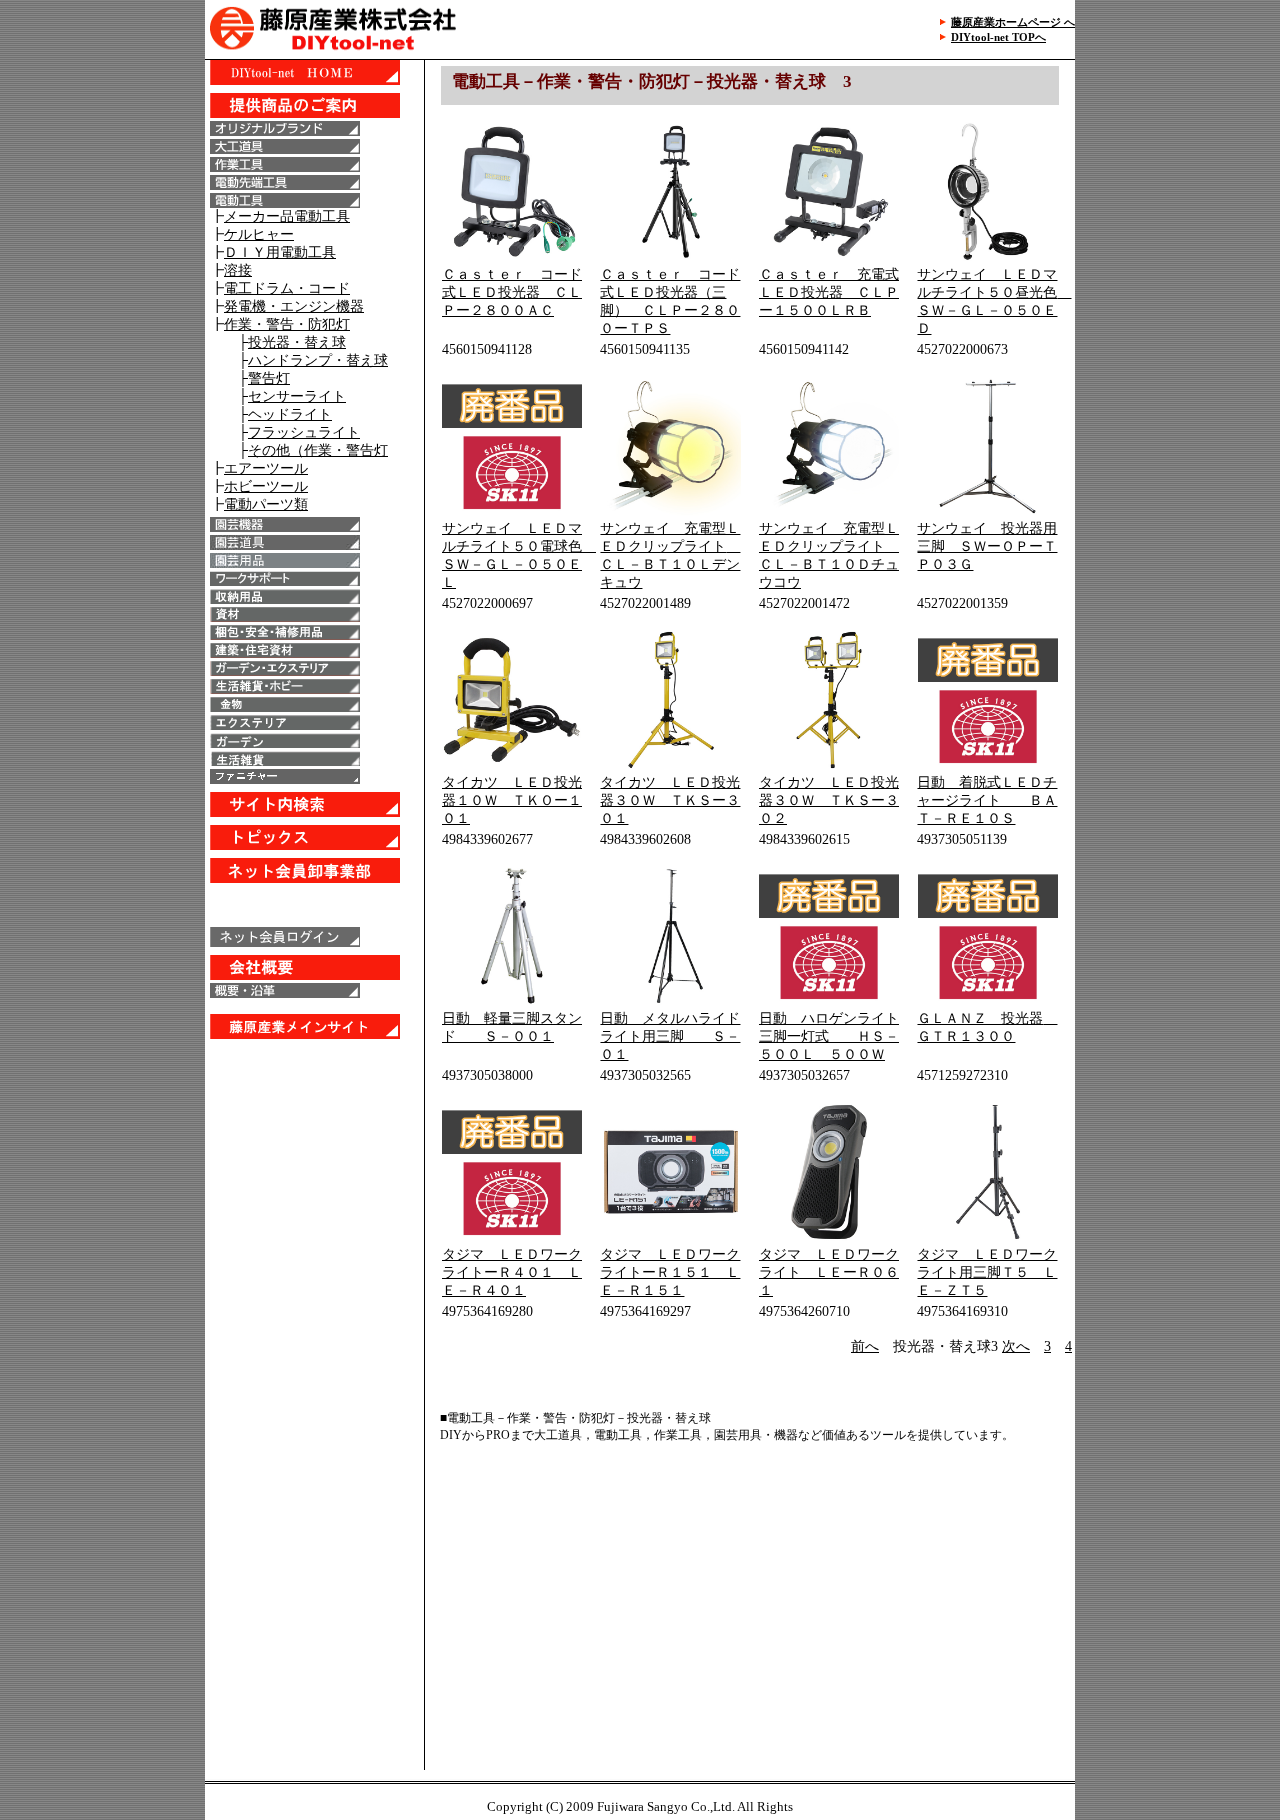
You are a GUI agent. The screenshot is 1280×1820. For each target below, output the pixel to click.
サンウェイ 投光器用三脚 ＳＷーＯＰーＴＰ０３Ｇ (987, 546)
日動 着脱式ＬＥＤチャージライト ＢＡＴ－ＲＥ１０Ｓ (987, 800)
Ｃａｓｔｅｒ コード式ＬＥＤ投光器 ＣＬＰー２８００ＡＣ (512, 292)
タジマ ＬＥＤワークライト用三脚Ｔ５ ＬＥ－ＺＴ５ (987, 1272)
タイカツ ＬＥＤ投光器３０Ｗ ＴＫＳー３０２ (829, 800)
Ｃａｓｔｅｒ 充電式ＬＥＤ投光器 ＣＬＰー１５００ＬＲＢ (829, 292)
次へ (1016, 1346)
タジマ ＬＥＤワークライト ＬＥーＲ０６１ (829, 1272)
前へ (865, 1346)
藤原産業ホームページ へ (1013, 22)
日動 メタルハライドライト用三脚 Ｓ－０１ (670, 1036)
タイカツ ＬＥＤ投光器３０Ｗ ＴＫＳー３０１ (670, 800)
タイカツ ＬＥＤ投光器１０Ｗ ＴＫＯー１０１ (512, 800)
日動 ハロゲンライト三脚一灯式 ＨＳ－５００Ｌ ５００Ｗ (829, 1036)
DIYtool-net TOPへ (998, 37)
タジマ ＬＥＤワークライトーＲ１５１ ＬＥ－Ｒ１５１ (670, 1272)
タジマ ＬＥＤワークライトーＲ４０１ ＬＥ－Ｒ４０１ (512, 1272)
